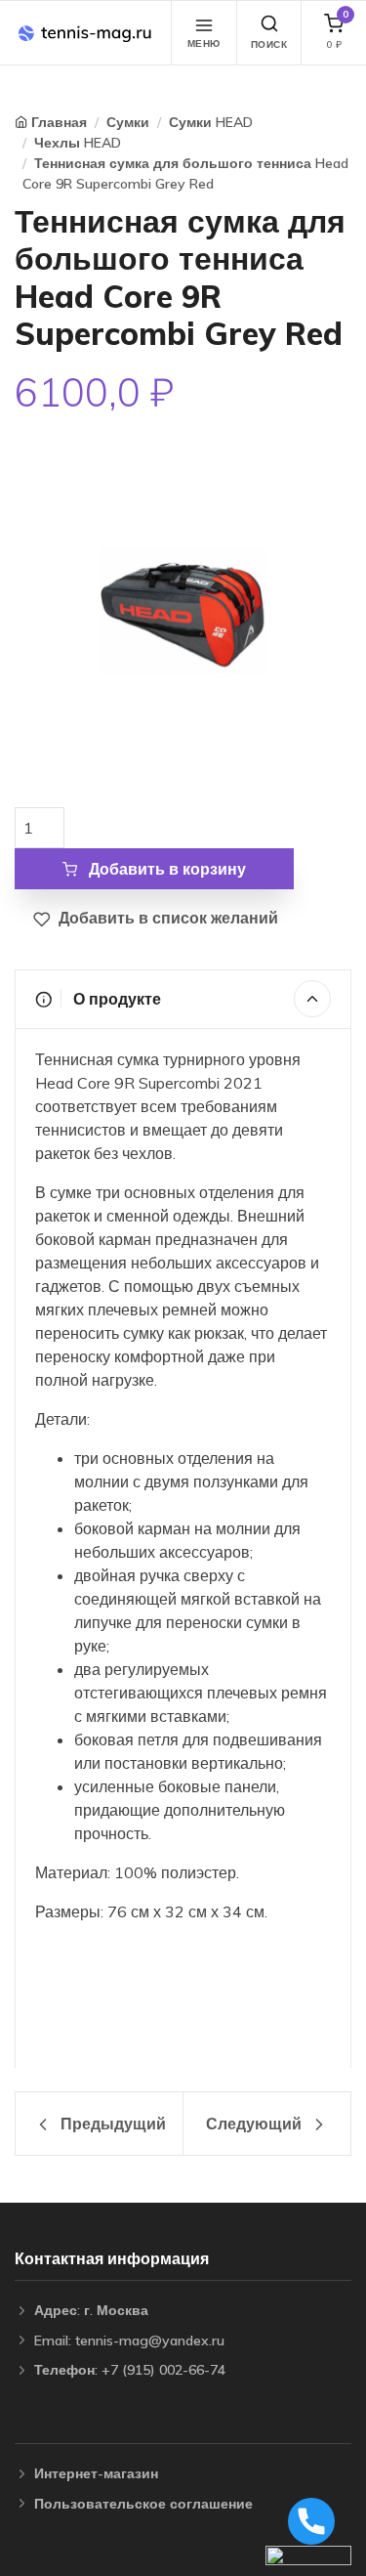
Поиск (269, 44)
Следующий (256, 2124)
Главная (59, 122)
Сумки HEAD (211, 122)
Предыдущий (111, 2124)
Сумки (128, 122)
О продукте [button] (115, 999)
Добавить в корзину (165, 869)
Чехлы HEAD (78, 143)
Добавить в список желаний (166, 918)
